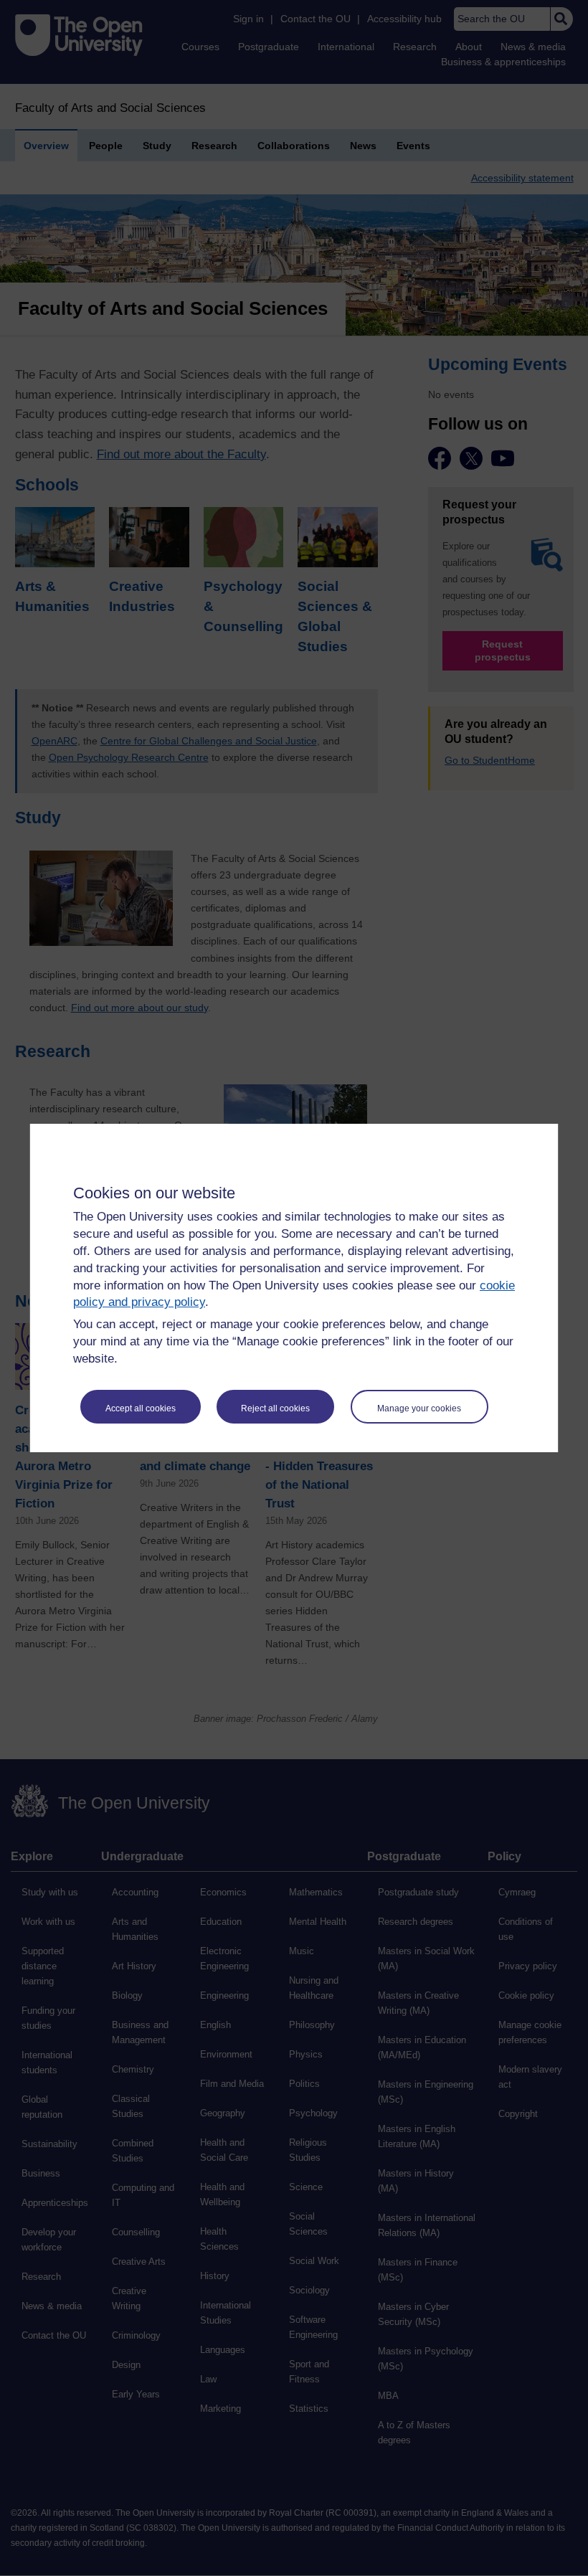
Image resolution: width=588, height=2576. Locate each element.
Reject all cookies (275, 1408)
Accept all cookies (141, 1408)
